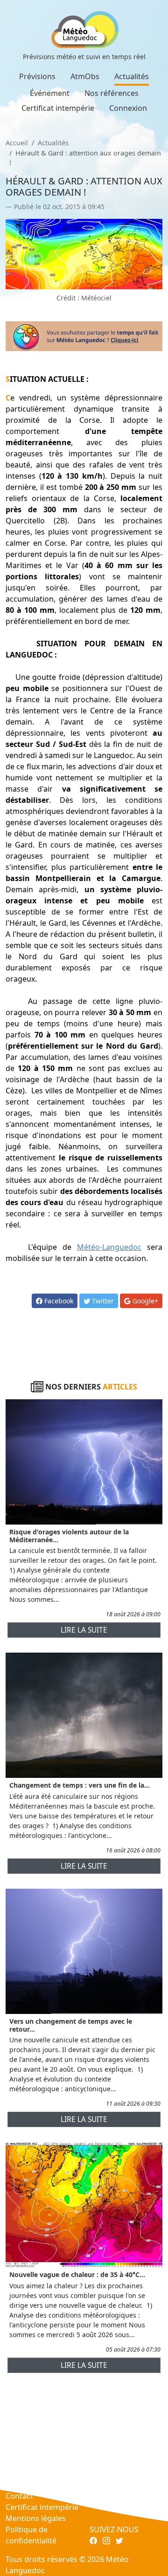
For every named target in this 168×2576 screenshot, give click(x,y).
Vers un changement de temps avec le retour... (71, 2025)
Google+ (144, 1301)
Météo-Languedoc (109, 1247)
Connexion (128, 108)
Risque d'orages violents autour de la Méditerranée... (69, 1536)
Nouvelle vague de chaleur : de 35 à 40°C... (77, 2274)
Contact (19, 2496)
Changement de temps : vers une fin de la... (80, 1785)
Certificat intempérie (58, 108)
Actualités (132, 76)
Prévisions (37, 76)
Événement (50, 93)
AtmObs (85, 76)
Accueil (17, 143)
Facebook (58, 1301)
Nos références (112, 93)
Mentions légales (36, 2518)
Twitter (102, 1301)
